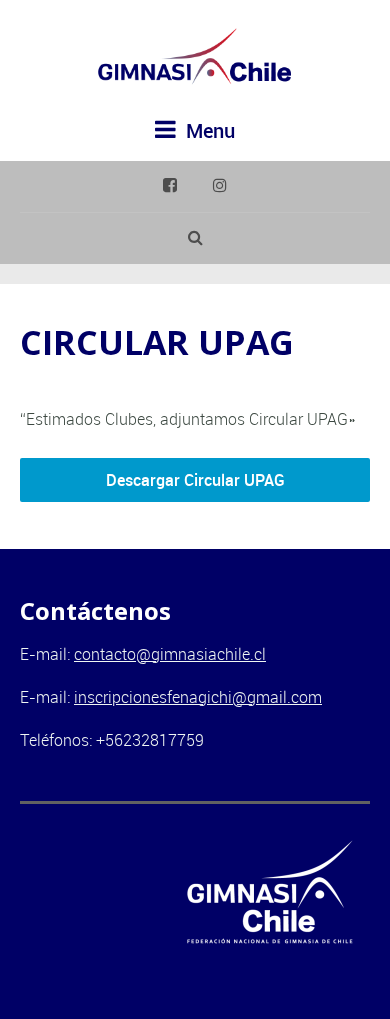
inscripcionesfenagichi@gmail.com (198, 697)
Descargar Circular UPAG (195, 480)
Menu (208, 130)
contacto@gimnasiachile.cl (170, 654)
